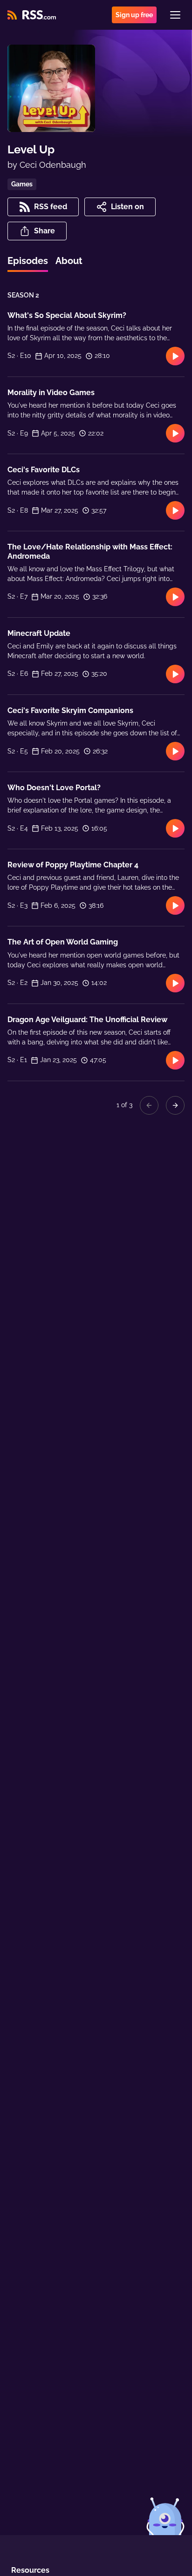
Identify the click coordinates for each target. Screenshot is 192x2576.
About (69, 261)
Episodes (28, 261)
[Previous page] (149, 1105)
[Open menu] (175, 15)
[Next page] (175, 1105)
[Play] (175, 356)
